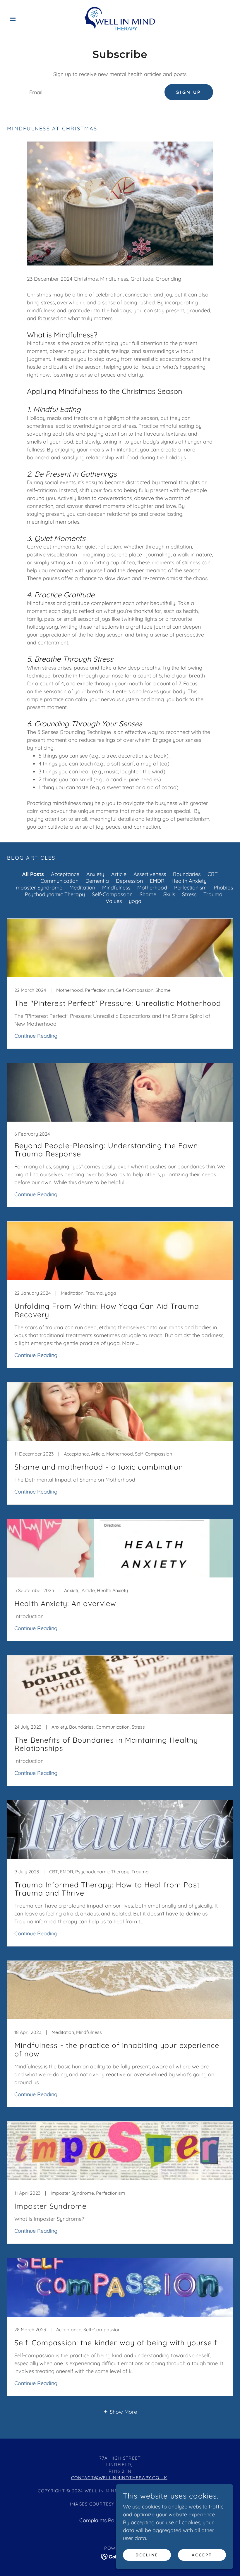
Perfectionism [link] (190, 888)
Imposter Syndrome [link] (38, 888)
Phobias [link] (223, 888)
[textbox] (92, 92)
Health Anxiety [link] (189, 881)
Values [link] (114, 901)
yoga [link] (135, 901)
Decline (147, 2555)
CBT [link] (213, 874)
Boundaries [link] (187, 874)
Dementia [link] (97, 881)
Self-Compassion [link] (112, 894)
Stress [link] (189, 894)
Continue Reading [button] (36, 1036)
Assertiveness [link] (150, 874)
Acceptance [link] (65, 874)
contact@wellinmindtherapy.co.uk (119, 2478)
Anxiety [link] (95, 874)
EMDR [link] (157, 881)
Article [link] (119, 874)
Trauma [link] (213, 894)
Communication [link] (59, 881)
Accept (202, 2555)
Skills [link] (169, 894)
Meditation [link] (82, 888)
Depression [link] (129, 881)
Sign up (189, 92)
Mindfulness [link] (116, 888)
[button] (24, 19)
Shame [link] (148, 894)
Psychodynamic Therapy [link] (55, 894)
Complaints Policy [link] (101, 2520)
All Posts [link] (33, 874)
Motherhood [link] (152, 888)
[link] (120, 19)
